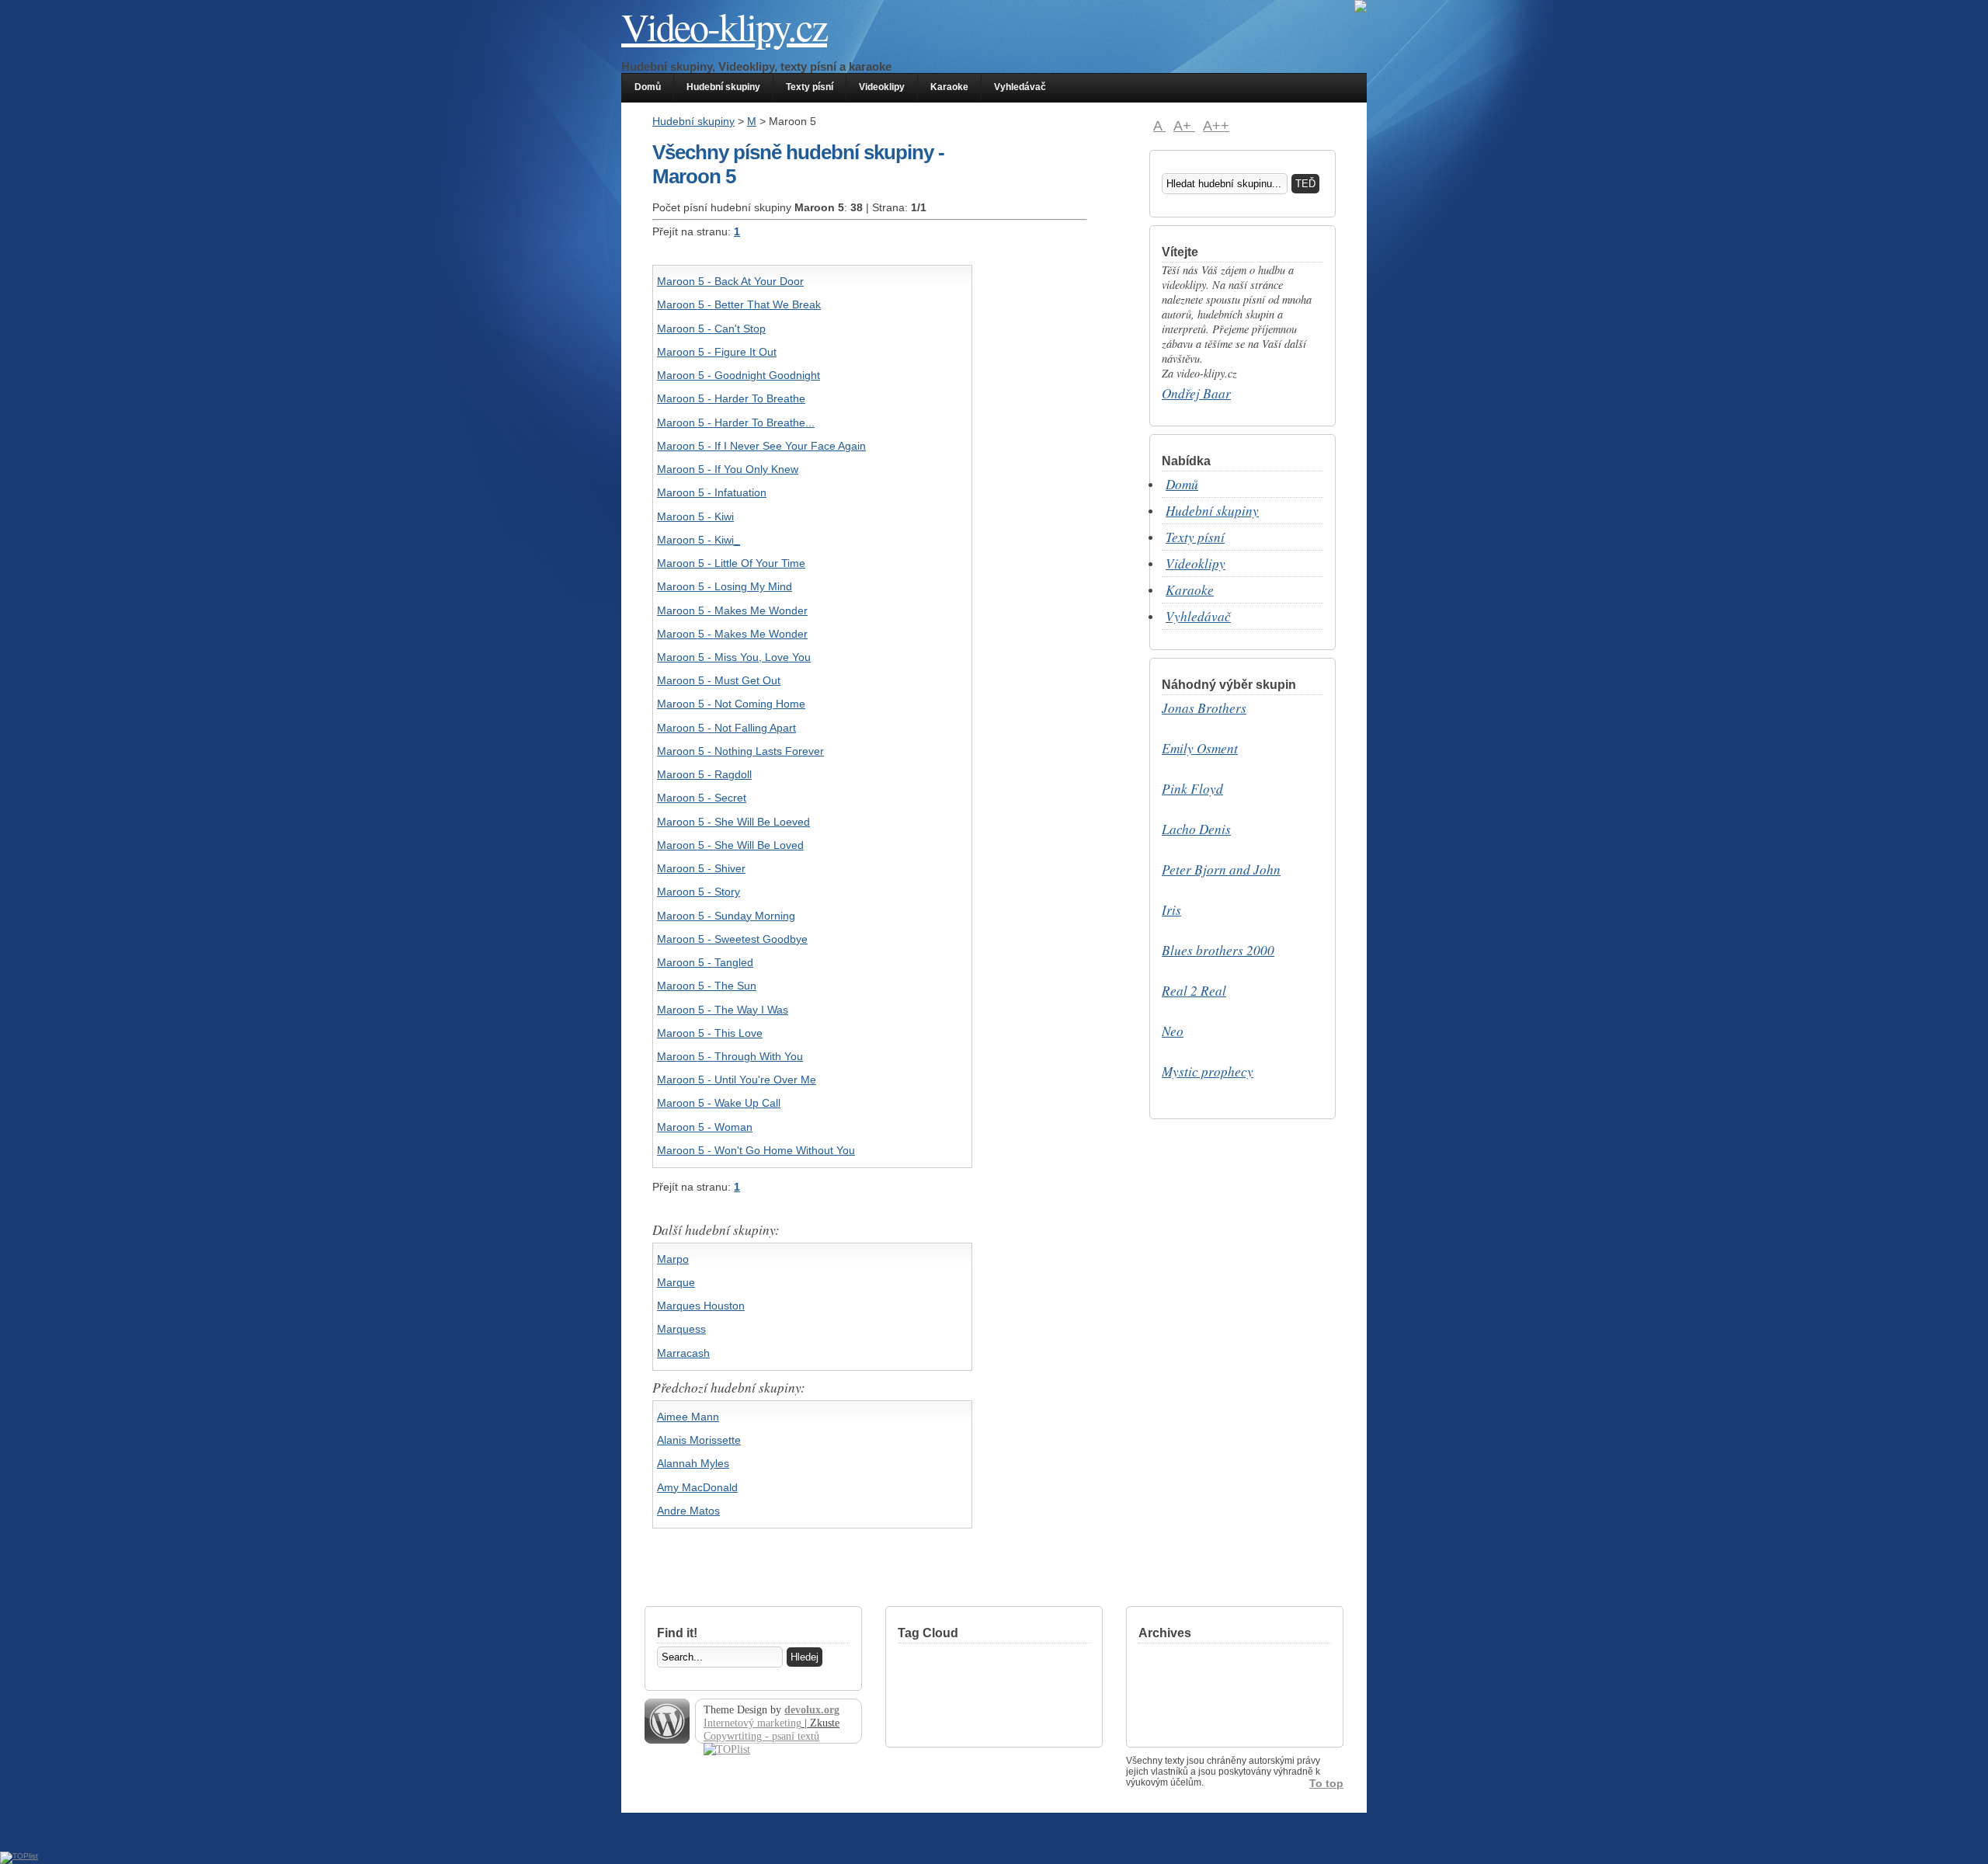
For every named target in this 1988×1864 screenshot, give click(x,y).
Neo (1173, 1031)
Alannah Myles (693, 1463)
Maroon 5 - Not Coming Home (731, 704)
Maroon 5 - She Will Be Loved (730, 845)
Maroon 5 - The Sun (707, 986)
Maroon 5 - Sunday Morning (726, 916)
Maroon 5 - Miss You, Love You (734, 657)
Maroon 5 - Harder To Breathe (731, 398)
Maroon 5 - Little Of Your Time (731, 563)
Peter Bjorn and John (1221, 869)
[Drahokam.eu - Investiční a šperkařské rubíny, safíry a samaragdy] (1361, 10)
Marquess (681, 1329)
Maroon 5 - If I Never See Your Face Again (761, 446)
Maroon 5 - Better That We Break (739, 304)
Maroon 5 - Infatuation (712, 492)
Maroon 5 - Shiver (701, 868)
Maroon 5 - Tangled (705, 962)
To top (1326, 1783)
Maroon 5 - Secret (702, 798)
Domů (648, 87)
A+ (1184, 126)
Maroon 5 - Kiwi (695, 516)
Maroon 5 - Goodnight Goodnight (739, 375)
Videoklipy (882, 87)
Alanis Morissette (699, 1440)
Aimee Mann (688, 1417)
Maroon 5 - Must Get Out (719, 680)
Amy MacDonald (697, 1487)
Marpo (673, 1259)
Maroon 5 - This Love (710, 1033)
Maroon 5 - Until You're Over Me (737, 1080)
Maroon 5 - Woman (705, 1127)
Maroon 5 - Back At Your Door (730, 281)
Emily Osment (1200, 748)
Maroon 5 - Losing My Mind (725, 586)
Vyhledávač (1020, 87)
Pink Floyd (1192, 789)
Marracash (683, 1353)
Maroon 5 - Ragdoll (704, 774)
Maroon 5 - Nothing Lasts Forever (740, 751)
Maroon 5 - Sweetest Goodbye (732, 939)
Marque (676, 1282)
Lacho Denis (1196, 829)
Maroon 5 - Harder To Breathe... (736, 423)
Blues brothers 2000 (1218, 950)
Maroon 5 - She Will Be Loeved (733, 822)
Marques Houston (701, 1306)
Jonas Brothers (1204, 708)
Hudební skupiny (723, 87)
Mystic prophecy (1208, 1071)
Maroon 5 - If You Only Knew (728, 469)
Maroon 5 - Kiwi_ (699, 540)
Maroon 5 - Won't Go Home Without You (756, 1150)
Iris (1171, 910)
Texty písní (810, 87)
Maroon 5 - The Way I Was (723, 1010)
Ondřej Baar (1196, 393)
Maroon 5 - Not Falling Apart (726, 728)
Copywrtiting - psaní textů (761, 1736)
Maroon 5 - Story (699, 892)
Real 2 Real (1194, 991)
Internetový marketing (752, 1723)
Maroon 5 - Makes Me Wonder (732, 610)
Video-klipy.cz (724, 26)
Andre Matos (688, 1511)
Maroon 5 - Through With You (730, 1056)
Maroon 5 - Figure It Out (717, 352)
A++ (1216, 126)
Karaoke (949, 87)
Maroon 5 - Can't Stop (711, 329)
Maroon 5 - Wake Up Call (719, 1103)
